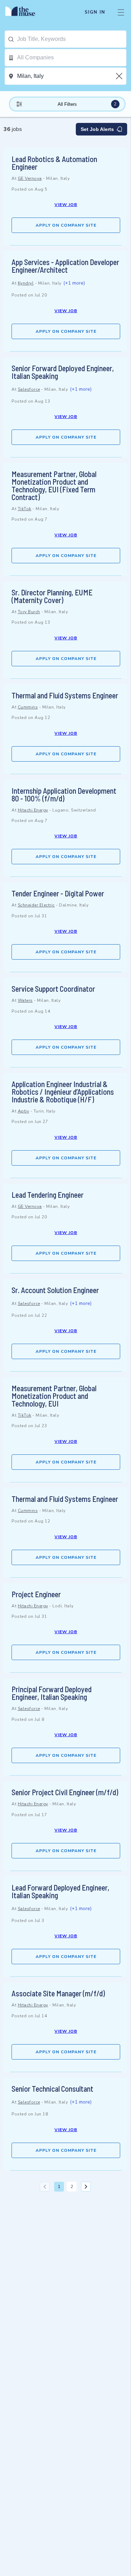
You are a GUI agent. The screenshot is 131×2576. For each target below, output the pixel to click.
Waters (25, 1000)
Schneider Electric (36, 905)
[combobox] (72, 39)
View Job (66, 205)
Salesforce (29, 389)
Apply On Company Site (66, 225)
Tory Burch (29, 612)
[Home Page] (24, 12)
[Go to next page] (86, 2187)
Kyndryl (26, 283)
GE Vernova (30, 178)
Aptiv (24, 1111)
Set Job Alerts (97, 129)
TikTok (25, 509)
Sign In (95, 12)
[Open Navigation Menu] (121, 12)
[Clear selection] (120, 76)
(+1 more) (74, 283)
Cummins (28, 707)
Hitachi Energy (33, 810)
